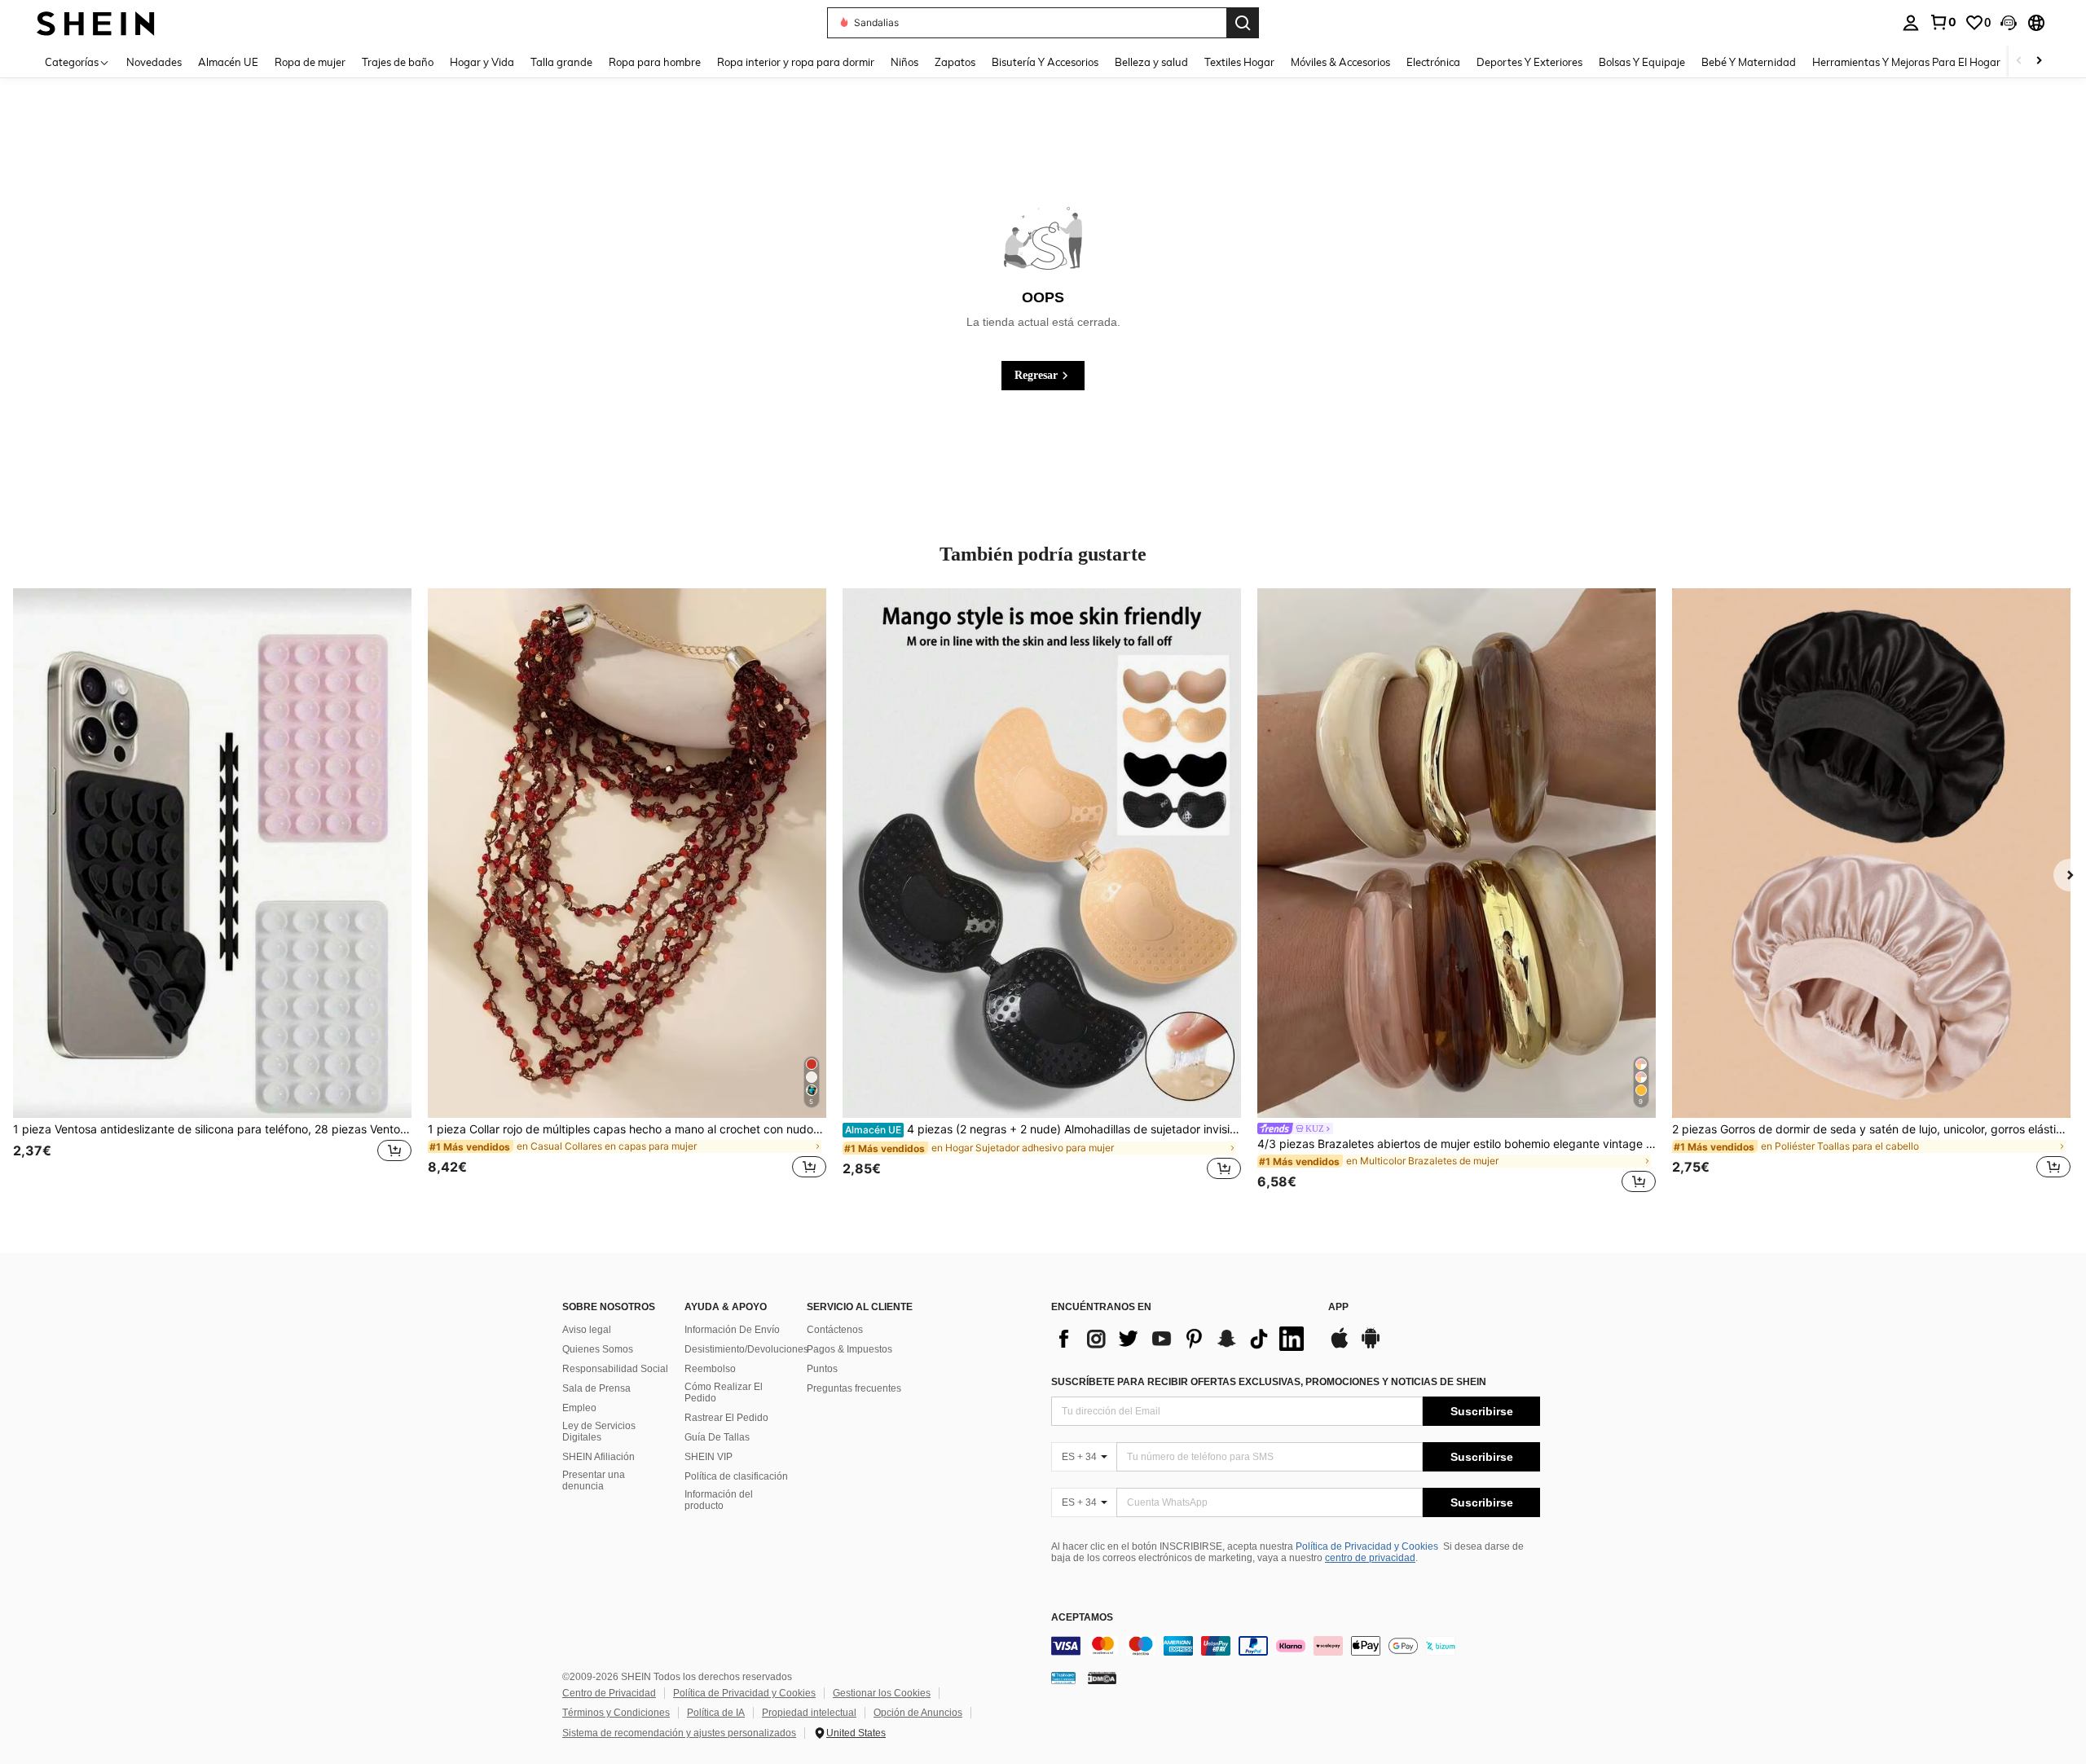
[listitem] (212, 893)
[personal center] (1911, 23)
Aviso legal (587, 1330)
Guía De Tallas (717, 1437)
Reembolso (710, 1369)
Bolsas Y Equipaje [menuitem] (1642, 62)
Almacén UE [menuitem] (228, 62)
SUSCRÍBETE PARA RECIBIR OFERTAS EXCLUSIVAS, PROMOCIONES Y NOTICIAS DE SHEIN (1269, 1382)
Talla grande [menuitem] (561, 62)
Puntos (822, 1369)
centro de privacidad (1370, 1558)
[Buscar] (1243, 23)
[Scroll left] (2019, 62)
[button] (2009, 23)
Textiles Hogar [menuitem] (1239, 62)
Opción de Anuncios (918, 1713)
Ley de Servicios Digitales (599, 1432)
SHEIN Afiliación (599, 1457)
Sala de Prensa (596, 1388)
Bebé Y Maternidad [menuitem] (1749, 62)
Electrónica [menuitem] (1433, 62)
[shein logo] (96, 22)
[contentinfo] (1296, 1646)
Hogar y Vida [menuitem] (482, 62)
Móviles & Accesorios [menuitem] (1340, 62)
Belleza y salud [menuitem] (1151, 62)
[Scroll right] (2039, 62)
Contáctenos (835, 1330)
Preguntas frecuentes (854, 1388)
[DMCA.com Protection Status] (1102, 1678)
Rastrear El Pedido (726, 1418)
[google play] (1371, 1346)
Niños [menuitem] (904, 62)
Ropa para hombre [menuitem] (655, 62)
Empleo (579, 1408)
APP (1338, 1307)
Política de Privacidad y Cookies (1367, 1546)
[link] (1943, 22)
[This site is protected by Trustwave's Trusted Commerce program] (1063, 1678)
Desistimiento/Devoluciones (746, 1349)
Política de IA (716, 1713)
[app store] (1340, 1346)
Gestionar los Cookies (882, 1693)
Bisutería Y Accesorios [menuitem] (1045, 62)
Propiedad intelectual (809, 1713)
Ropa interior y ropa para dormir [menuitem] (796, 62)
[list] (1182, 1339)
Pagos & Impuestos (849, 1349)
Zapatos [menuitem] (955, 62)
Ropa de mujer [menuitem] (310, 62)
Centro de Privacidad (609, 1693)
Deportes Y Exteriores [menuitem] (1529, 62)
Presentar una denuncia (594, 1480)
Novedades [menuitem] (154, 62)
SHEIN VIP (709, 1457)
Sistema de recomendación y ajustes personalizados (679, 1733)
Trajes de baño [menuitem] (398, 62)
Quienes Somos (598, 1349)
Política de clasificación (736, 1476)
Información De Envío (732, 1330)
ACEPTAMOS (1082, 1618)
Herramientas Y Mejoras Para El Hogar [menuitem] (1906, 62)
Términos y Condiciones (616, 1713)
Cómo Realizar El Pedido (724, 1392)
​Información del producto (719, 1500)
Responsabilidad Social (615, 1369)
